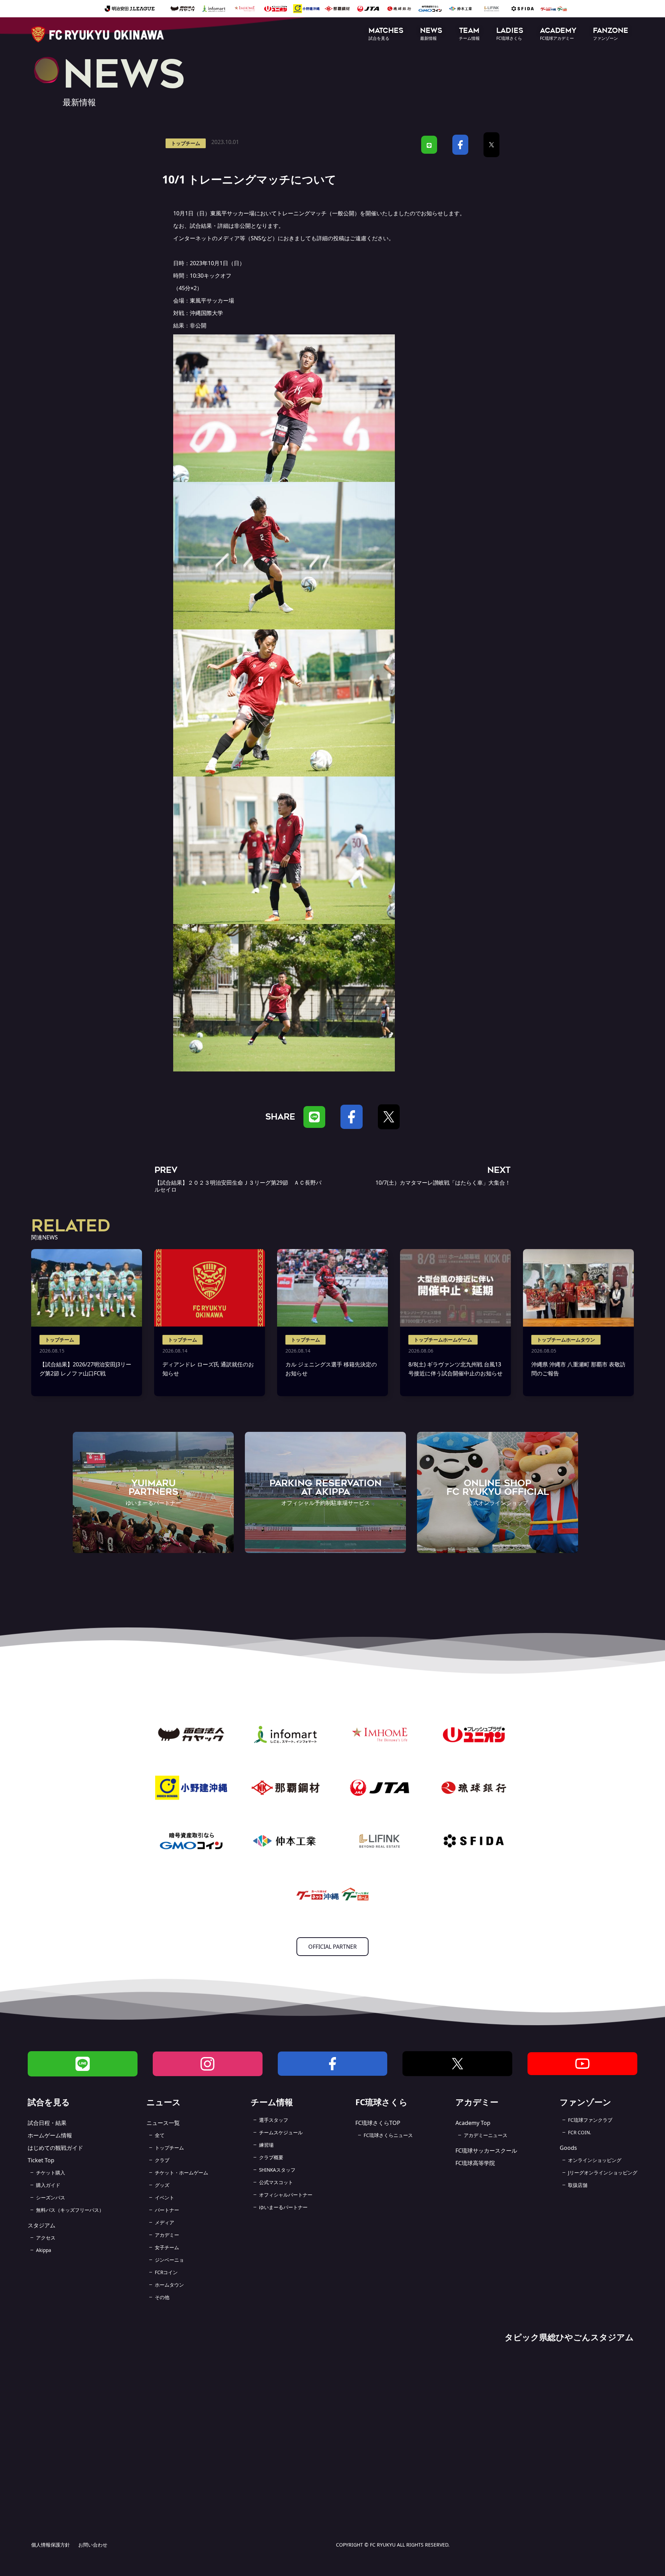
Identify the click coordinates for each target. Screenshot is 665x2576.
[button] (386, 34)
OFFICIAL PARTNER (332, 1947)
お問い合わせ (93, 2545)
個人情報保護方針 (51, 2545)
